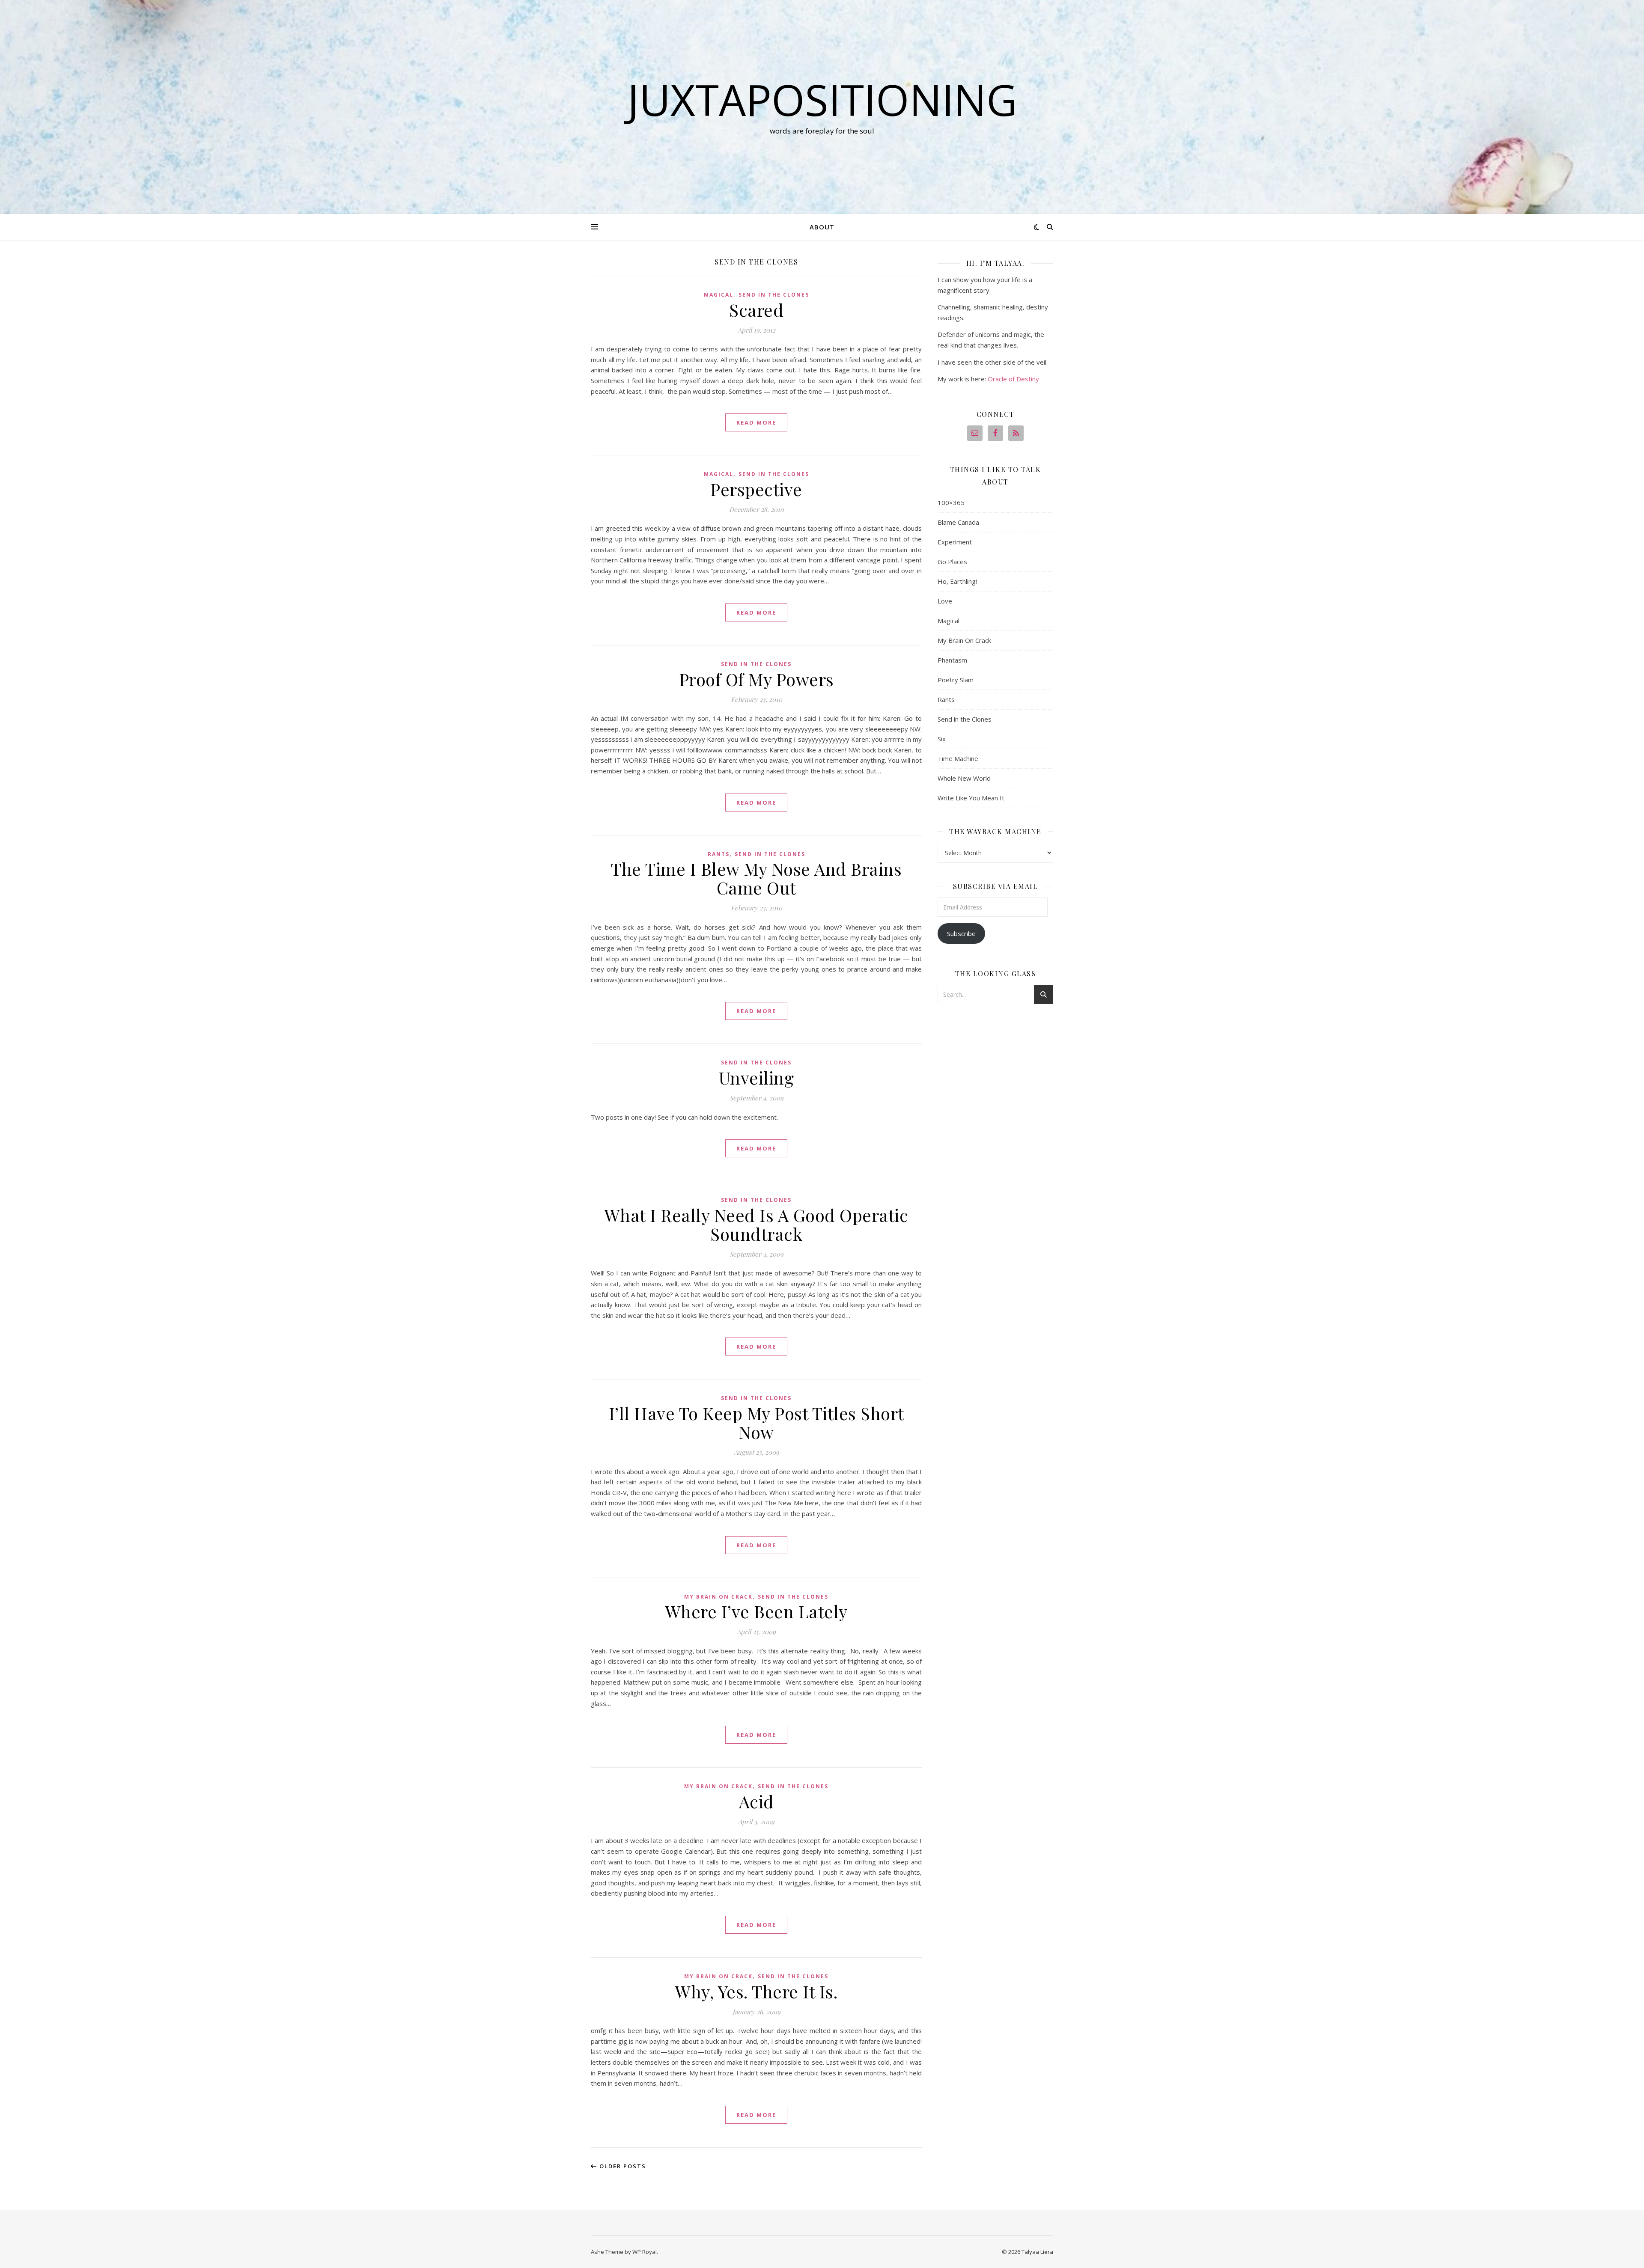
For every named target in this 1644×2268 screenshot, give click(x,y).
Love (945, 601)
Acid (756, 1801)
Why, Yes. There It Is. (756, 1991)
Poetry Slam (956, 680)
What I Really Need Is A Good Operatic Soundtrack (756, 1224)
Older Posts (622, 2166)
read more (756, 422)
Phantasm (952, 660)
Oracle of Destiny (1013, 379)
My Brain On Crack (718, 1597)
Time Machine (958, 758)
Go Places (952, 562)
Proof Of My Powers (756, 679)
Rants (719, 854)
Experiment (955, 542)
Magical (719, 295)
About (822, 227)
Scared (756, 310)
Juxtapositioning (822, 99)
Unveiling (756, 1078)
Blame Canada (958, 522)
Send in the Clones (774, 295)
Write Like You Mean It (971, 798)
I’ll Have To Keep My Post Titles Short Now (756, 1422)
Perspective (756, 489)
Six (942, 739)
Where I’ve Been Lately (756, 1611)
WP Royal (645, 2252)
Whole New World (964, 778)
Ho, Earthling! (957, 581)
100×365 (951, 502)
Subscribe (961, 933)
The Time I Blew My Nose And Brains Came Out (756, 878)
